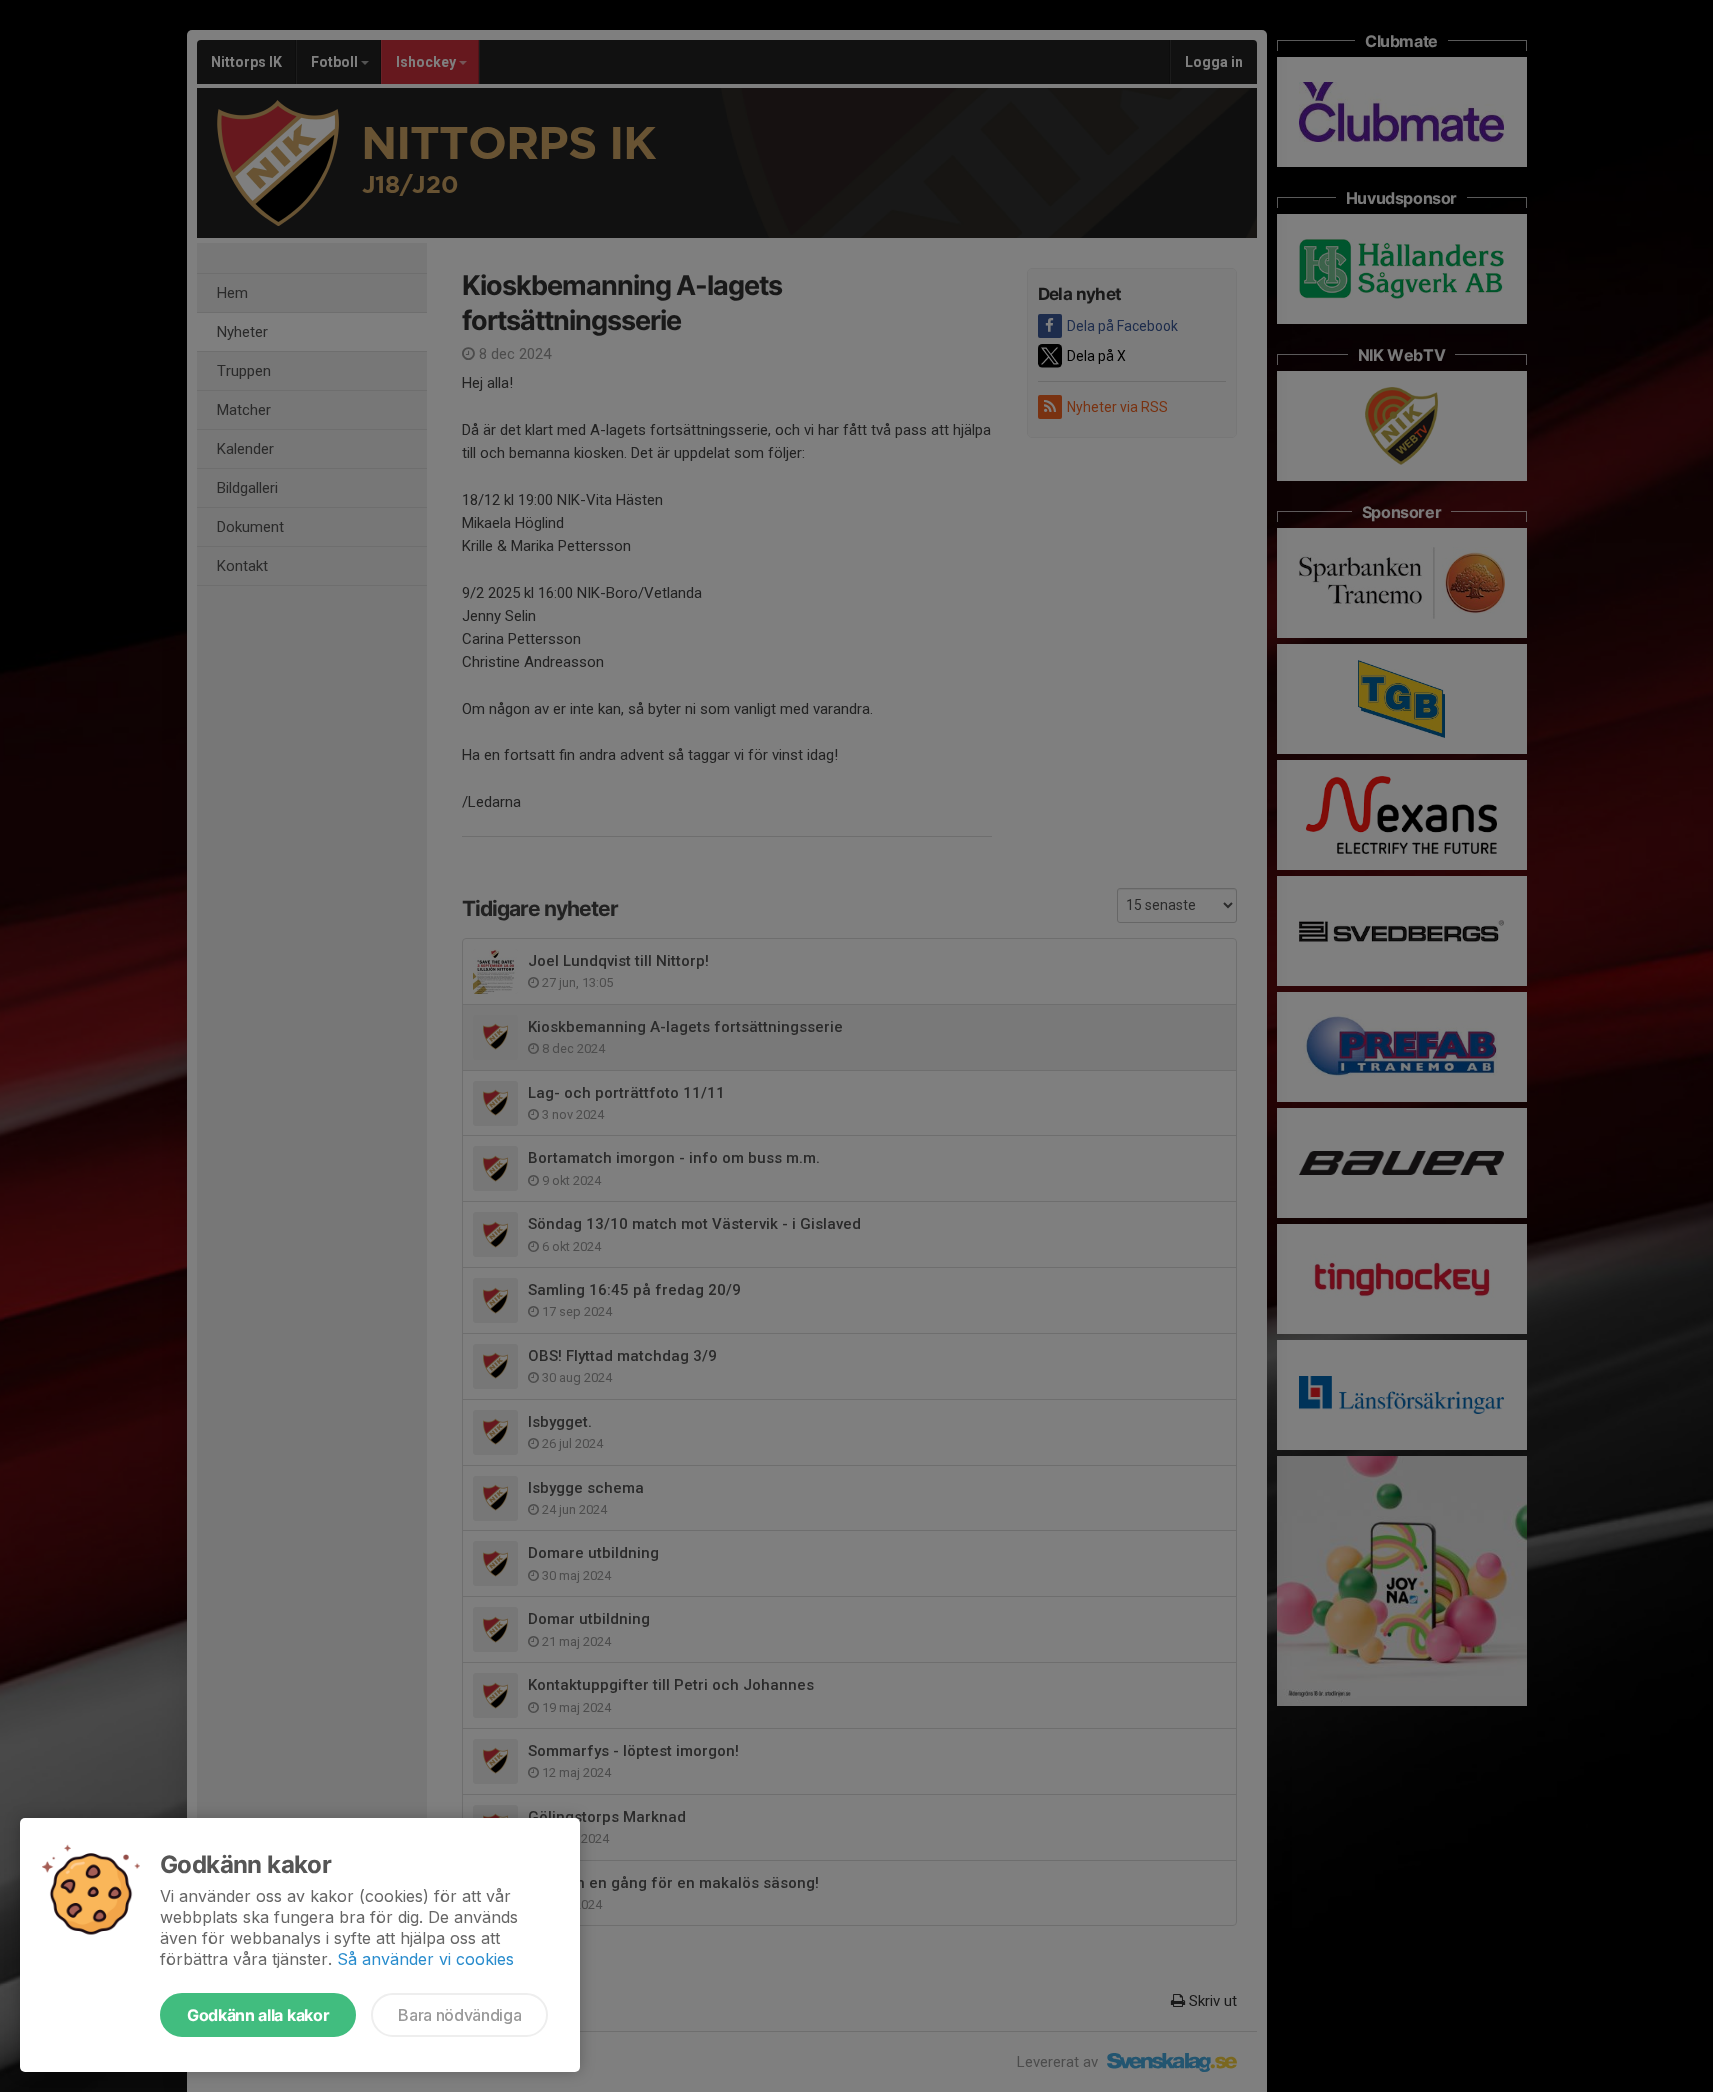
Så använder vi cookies (425, 1959)
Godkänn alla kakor (258, 2015)
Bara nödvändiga (459, 2015)
